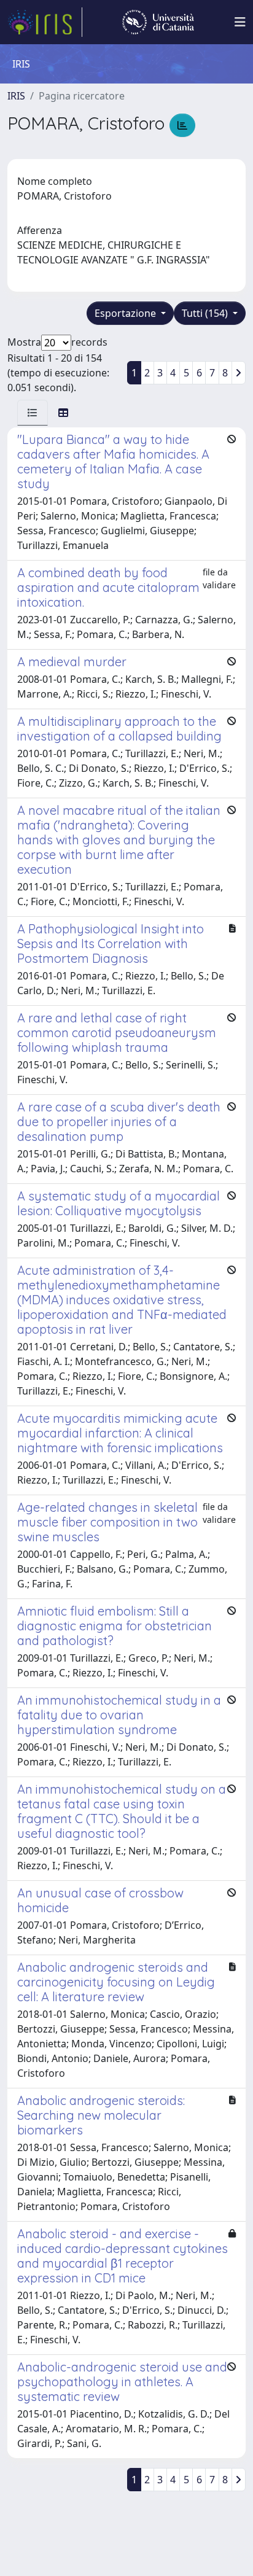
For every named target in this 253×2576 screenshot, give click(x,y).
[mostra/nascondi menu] (240, 22)
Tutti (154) (206, 313)
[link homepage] (45, 22)
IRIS (16, 96)
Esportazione (126, 313)
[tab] (33, 413)
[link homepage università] (158, 22)
